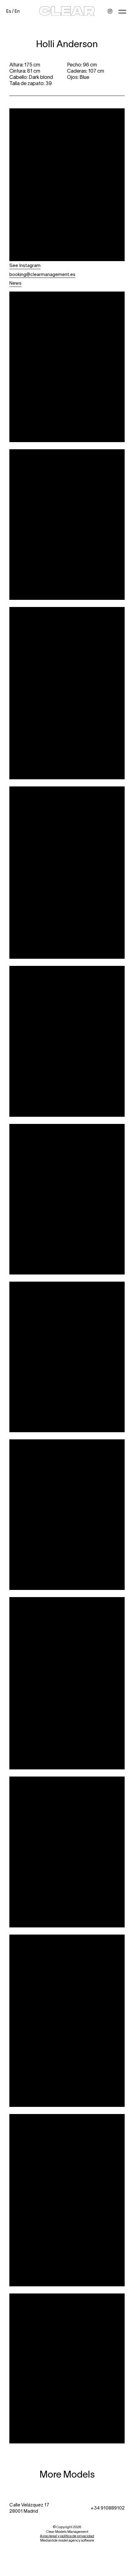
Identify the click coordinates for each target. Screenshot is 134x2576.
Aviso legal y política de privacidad (67, 2536)
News (15, 283)
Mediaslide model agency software (67, 2540)
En (17, 11)
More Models (67, 2474)
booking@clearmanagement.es (42, 274)
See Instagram (25, 265)
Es (9, 11)
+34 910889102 (108, 2508)
